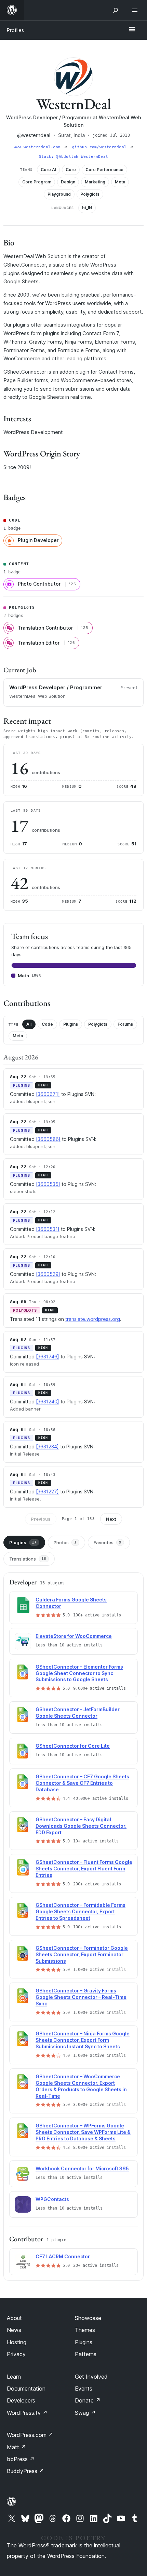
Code (47, 1024)
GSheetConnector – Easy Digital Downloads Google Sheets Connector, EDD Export (81, 1826)
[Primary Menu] (132, 30)
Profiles (15, 30)
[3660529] (48, 1274)
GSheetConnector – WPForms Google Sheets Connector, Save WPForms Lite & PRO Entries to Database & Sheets (83, 2132)
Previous (41, 1519)
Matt (16, 2447)
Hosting (17, 2342)
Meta (18, 1036)
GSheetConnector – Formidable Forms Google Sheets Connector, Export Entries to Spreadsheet (81, 1911)
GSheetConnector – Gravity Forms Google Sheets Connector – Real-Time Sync (81, 1997)
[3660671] (48, 1094)
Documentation (26, 2389)
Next (111, 1519)
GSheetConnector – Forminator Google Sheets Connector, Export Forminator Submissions (82, 1954)
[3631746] (48, 1357)
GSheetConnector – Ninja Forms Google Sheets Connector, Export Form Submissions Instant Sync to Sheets (83, 2040)
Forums (125, 1024)
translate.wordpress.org (93, 1319)
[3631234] (47, 1447)
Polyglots (98, 1024)
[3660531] (48, 1229)
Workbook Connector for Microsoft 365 (82, 2168)
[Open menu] (136, 10)
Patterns (86, 2354)
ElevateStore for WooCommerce (74, 1636)
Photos (65, 1542)
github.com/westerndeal (101, 147)
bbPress (21, 2459)
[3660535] (48, 1184)
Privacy (16, 2354)
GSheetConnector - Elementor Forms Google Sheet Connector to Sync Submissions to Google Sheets (79, 1673)
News (14, 2330)
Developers (21, 2400)
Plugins (71, 1024)
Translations (28, 1559)
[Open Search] (116, 10)
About (14, 2318)
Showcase (88, 2318)
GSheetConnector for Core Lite (73, 1746)
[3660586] (48, 1139)
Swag (85, 2413)
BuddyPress (25, 2471)
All (29, 1024)
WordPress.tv (27, 2413)
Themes (85, 2330)
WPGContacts (52, 2199)
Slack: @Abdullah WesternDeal (73, 157)
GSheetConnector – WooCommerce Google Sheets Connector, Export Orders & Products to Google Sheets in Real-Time (81, 2086)
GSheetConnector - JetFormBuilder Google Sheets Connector (78, 1713)
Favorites (108, 1542)
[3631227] (47, 1492)
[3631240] (48, 1402)
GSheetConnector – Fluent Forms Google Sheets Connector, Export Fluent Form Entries (84, 1869)
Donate (88, 2400)
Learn (14, 2377)
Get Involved (91, 2377)
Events (84, 2389)
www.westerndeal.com (38, 147)
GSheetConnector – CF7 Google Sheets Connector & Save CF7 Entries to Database (82, 1783)
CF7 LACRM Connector (63, 2256)
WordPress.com (30, 2435)
